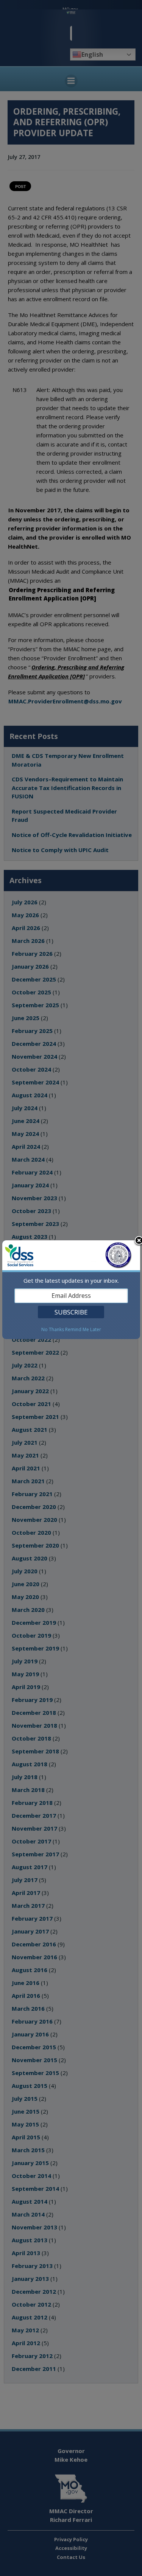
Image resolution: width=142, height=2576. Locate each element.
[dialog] (71, 1290)
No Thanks (53, 1330)
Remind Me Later (83, 1330)
